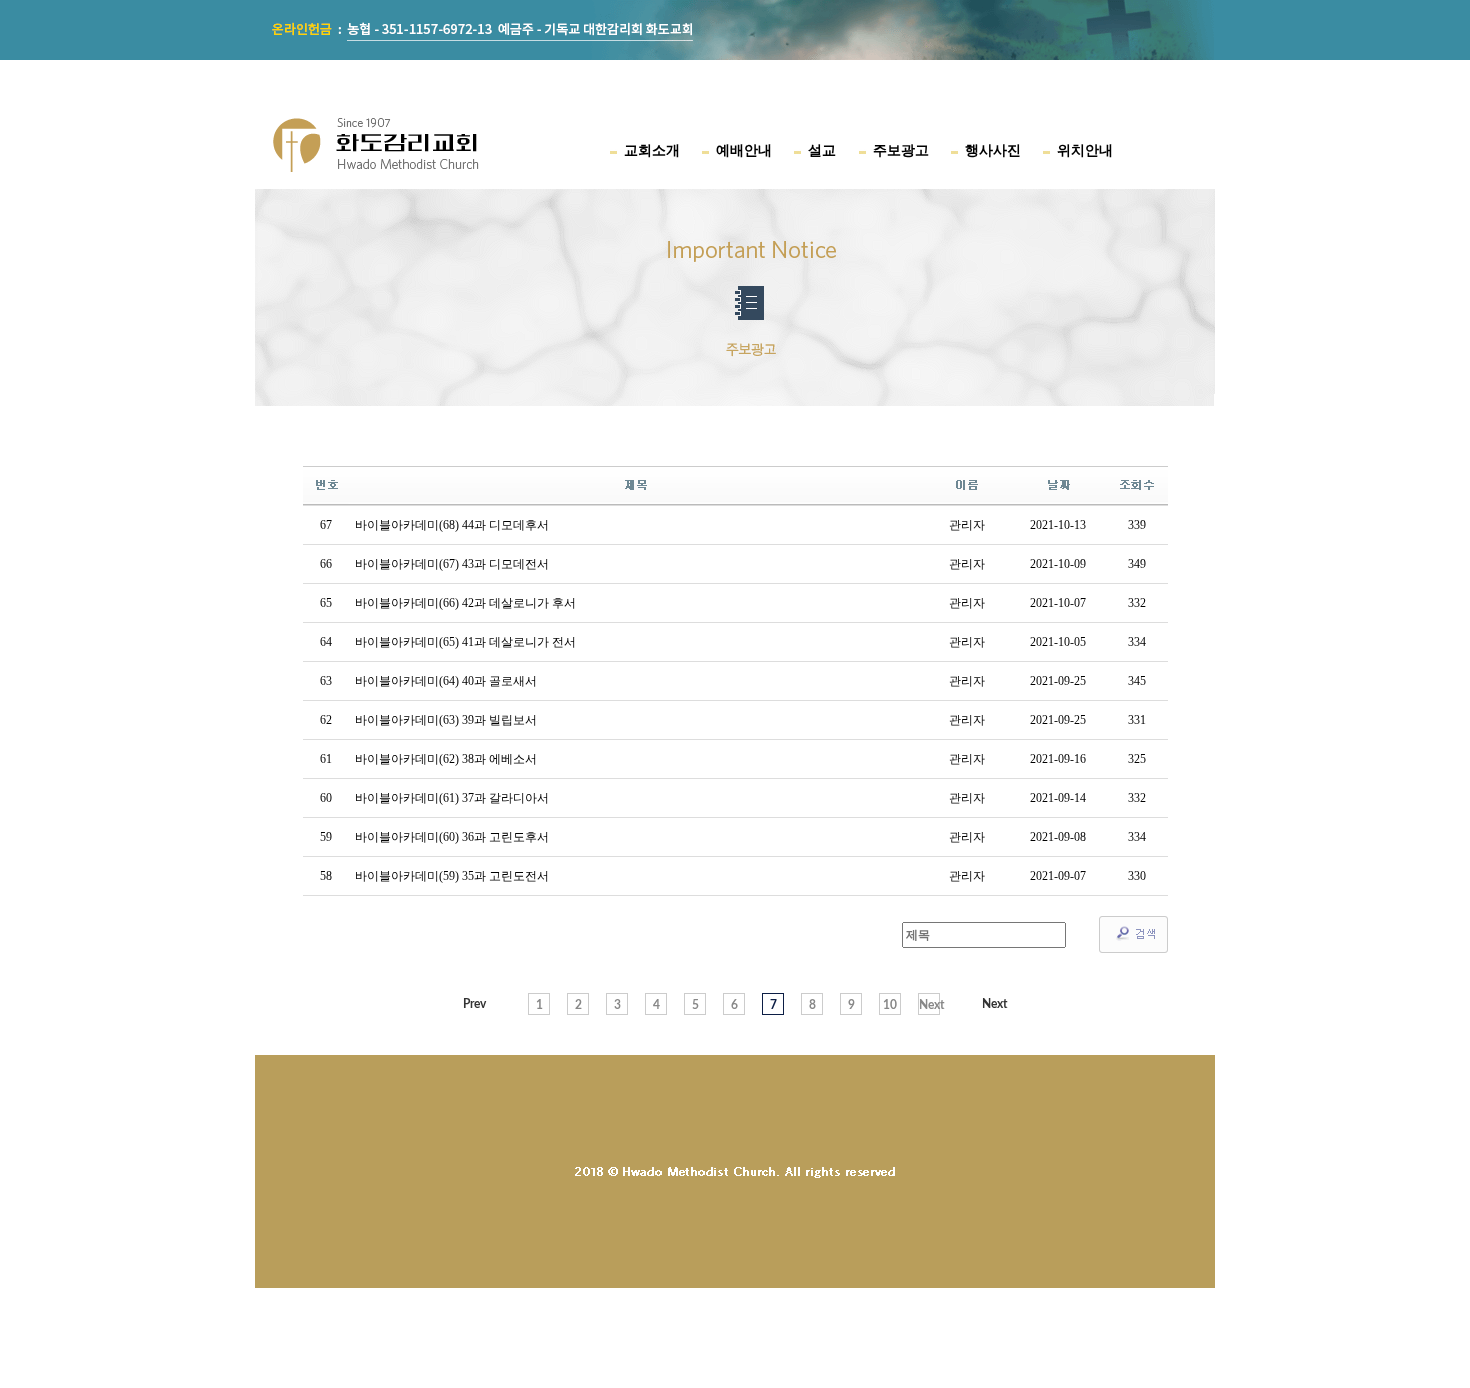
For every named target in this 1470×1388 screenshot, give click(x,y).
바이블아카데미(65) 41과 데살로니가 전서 (465, 642)
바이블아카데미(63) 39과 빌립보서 (446, 720)
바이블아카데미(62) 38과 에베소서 (446, 759)
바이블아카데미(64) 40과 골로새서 (446, 681)
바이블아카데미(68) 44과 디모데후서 (452, 525)
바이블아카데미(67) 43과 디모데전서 (452, 564)
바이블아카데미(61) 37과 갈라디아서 (452, 798)
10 (890, 1005)
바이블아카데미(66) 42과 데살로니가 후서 (465, 603)
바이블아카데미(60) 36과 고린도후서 (452, 837)
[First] (474, 1004)
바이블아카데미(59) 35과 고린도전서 (452, 876)
